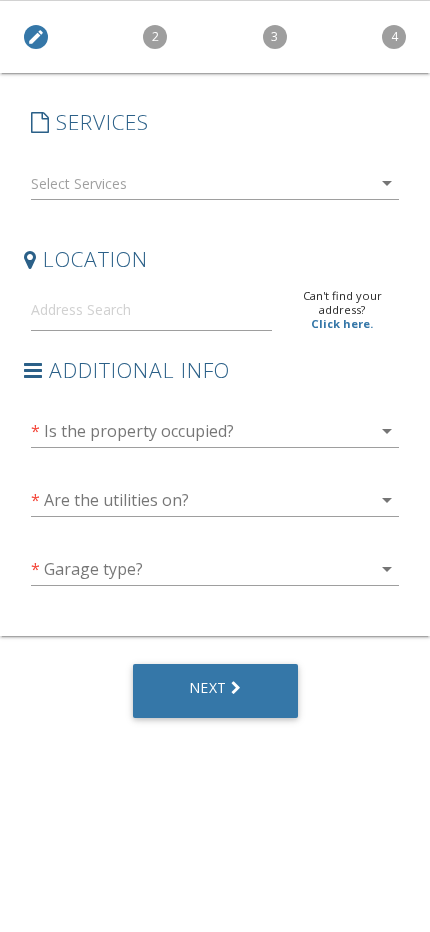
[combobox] (215, 187)
